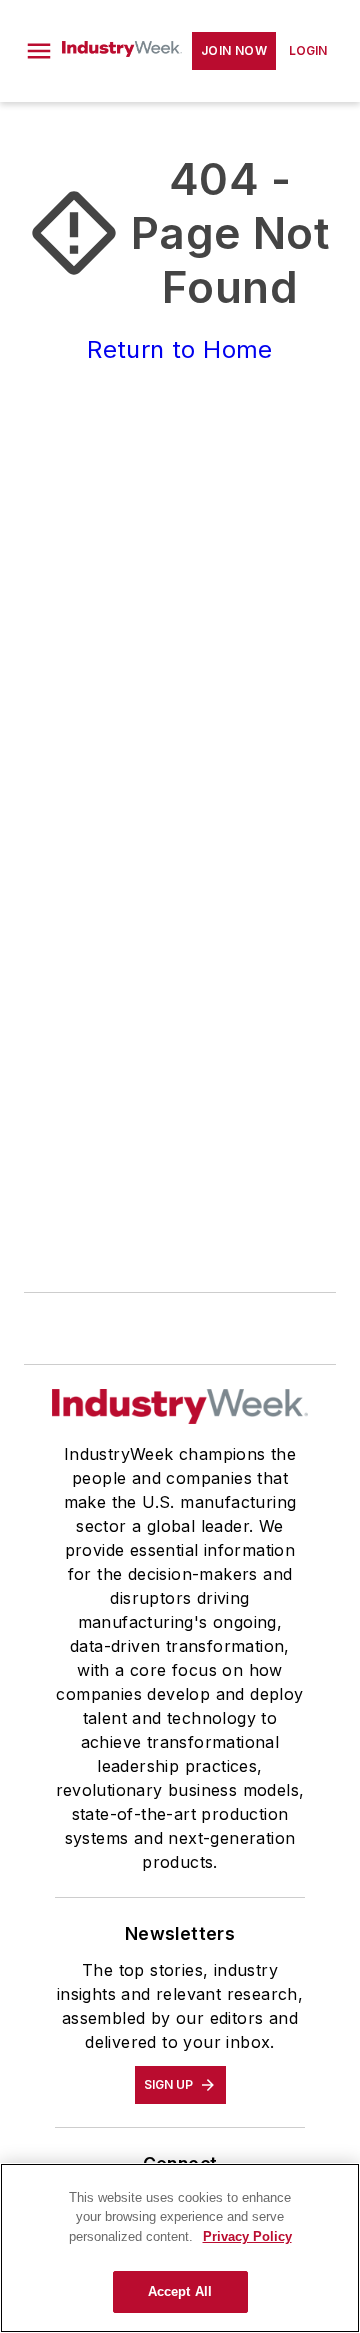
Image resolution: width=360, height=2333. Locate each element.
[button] (39, 51)
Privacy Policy (247, 2236)
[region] (180, 2248)
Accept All (180, 2291)
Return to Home (180, 349)
